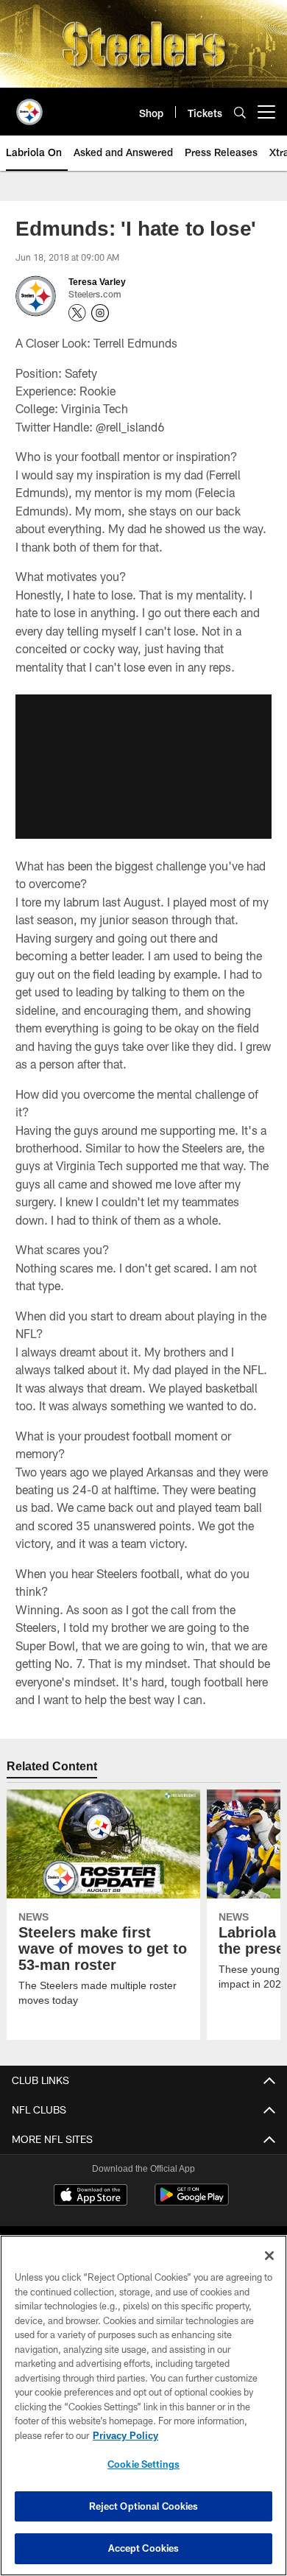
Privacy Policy (125, 2435)
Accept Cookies (144, 2548)
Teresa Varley (96, 281)
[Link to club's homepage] (29, 106)
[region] (143, 2406)
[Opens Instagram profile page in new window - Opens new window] (100, 313)
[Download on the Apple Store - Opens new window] (91, 2196)
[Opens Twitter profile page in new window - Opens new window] (77, 313)
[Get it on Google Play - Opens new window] (192, 2202)
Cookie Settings (143, 2464)
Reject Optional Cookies (144, 2506)
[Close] (269, 2256)
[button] (143, 767)
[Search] (240, 112)
